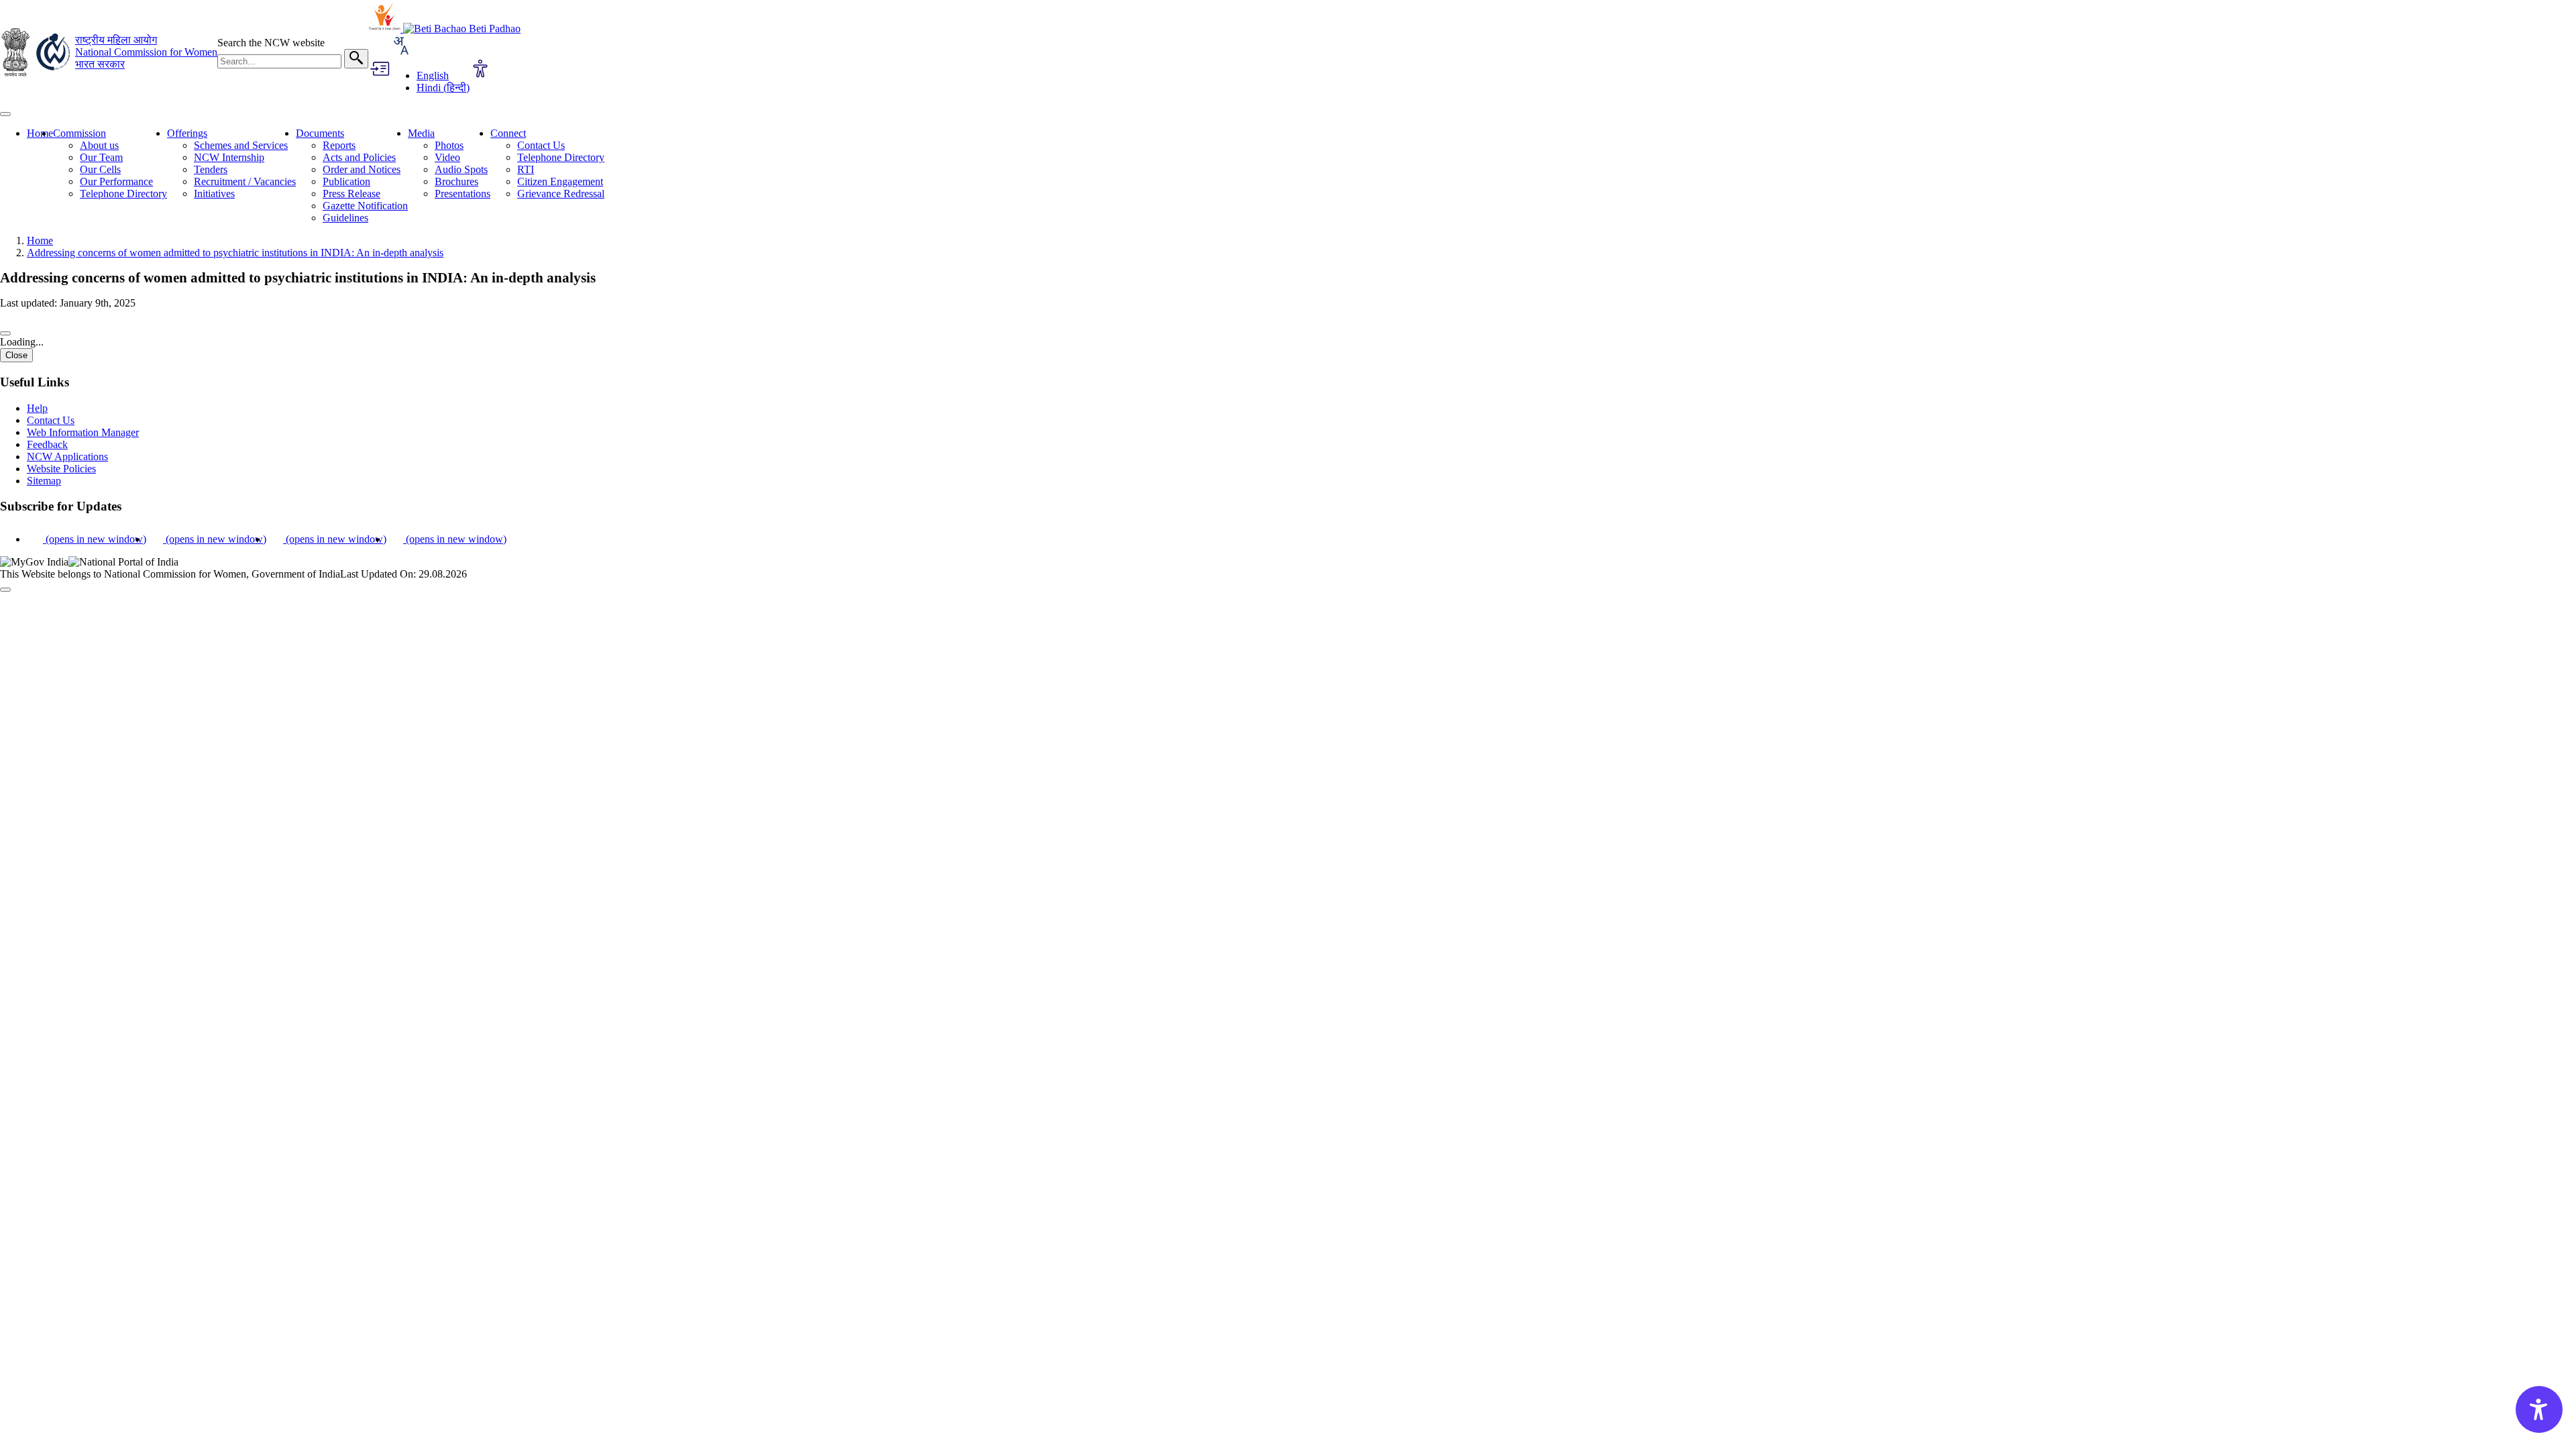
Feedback (47, 444)
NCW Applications (67, 457)
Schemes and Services (241, 145)
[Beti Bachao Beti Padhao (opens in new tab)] (462, 29)
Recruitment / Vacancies (245, 181)
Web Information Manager (83, 432)
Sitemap (44, 481)
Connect (508, 133)
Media (421, 133)
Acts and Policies (359, 157)
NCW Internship (229, 157)
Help (37, 408)
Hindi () (443, 88)
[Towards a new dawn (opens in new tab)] (386, 29)
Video (447, 157)
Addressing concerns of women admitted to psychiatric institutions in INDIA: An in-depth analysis (235, 253)
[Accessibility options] (480, 70)
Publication (346, 181)
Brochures (457, 181)
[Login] (379, 70)
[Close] (5, 333)
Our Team (101, 157)
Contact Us (541, 145)
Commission (79, 133)
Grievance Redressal (561, 194)
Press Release (352, 194)
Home (40, 133)
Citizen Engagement (560, 181)
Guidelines (345, 218)
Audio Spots (461, 169)
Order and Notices (362, 169)
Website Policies (61, 469)
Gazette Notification (365, 206)
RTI (526, 169)
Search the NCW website (271, 43)
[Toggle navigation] (5, 114)
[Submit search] (356, 59)
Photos (449, 145)
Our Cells (100, 169)
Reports (339, 145)
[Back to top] (5, 590)
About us (99, 145)
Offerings (187, 133)
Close (16, 355)
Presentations (463, 194)
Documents (320, 133)
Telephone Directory (123, 194)
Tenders (211, 169)
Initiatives (214, 194)
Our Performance (116, 181)
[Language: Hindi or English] (400, 53)
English (433, 75)
